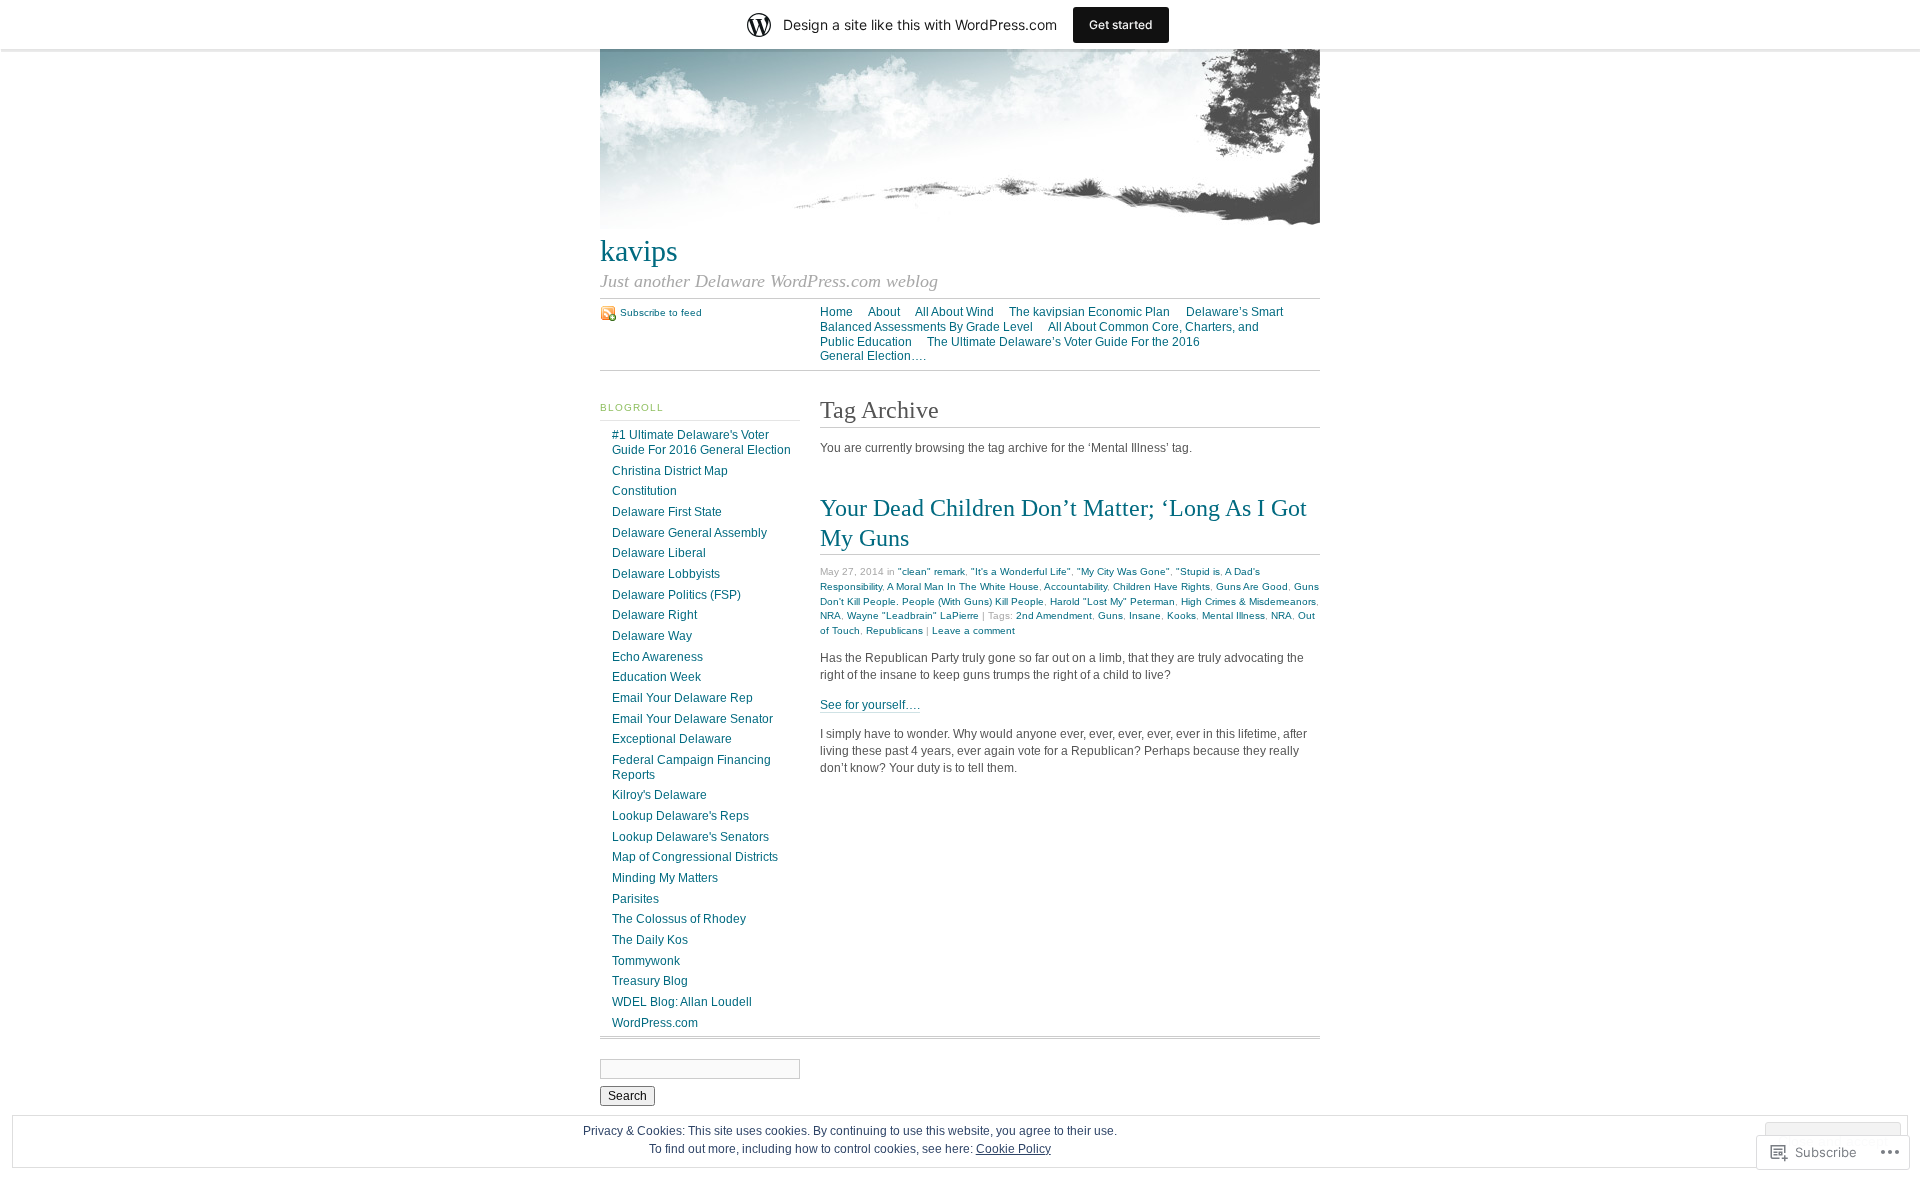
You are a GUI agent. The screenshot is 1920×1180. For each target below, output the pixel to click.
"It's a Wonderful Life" (1021, 571)
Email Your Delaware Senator (692, 719)
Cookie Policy (1013, 1149)
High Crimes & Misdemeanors (1248, 601)
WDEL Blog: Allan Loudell (682, 1002)
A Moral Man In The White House (963, 586)
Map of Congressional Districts (695, 857)
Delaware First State (667, 512)
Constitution (644, 491)
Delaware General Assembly (689, 533)
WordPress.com (655, 1023)
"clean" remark (931, 571)
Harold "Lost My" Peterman (1112, 601)
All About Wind (954, 312)
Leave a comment (973, 630)
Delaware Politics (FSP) (676, 595)
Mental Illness (1233, 615)
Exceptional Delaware (672, 739)
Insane (1145, 615)
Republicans (894, 630)
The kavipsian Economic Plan (1089, 312)
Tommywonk (646, 961)
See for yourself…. (870, 705)
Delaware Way (652, 636)
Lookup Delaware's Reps (680, 816)
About (884, 312)
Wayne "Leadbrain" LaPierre (913, 615)
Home (836, 312)
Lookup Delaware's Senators (690, 837)
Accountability (1075, 586)
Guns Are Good (1252, 586)
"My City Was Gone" (1123, 571)
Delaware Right (654, 615)
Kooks (1181, 615)
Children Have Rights (1161, 586)
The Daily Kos (650, 940)
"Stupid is (1198, 571)
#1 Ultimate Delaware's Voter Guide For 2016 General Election (701, 442)
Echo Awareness (657, 657)
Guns (1110, 615)
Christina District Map (670, 471)
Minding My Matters (665, 878)
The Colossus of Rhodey (679, 919)
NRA (830, 615)
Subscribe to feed (661, 312)
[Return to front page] (960, 225)
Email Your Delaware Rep (682, 698)
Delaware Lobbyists (666, 574)
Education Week (656, 677)
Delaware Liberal (659, 553)
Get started (1121, 24)
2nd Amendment (1054, 615)
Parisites (635, 899)
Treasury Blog (650, 981)
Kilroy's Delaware (659, 795)
